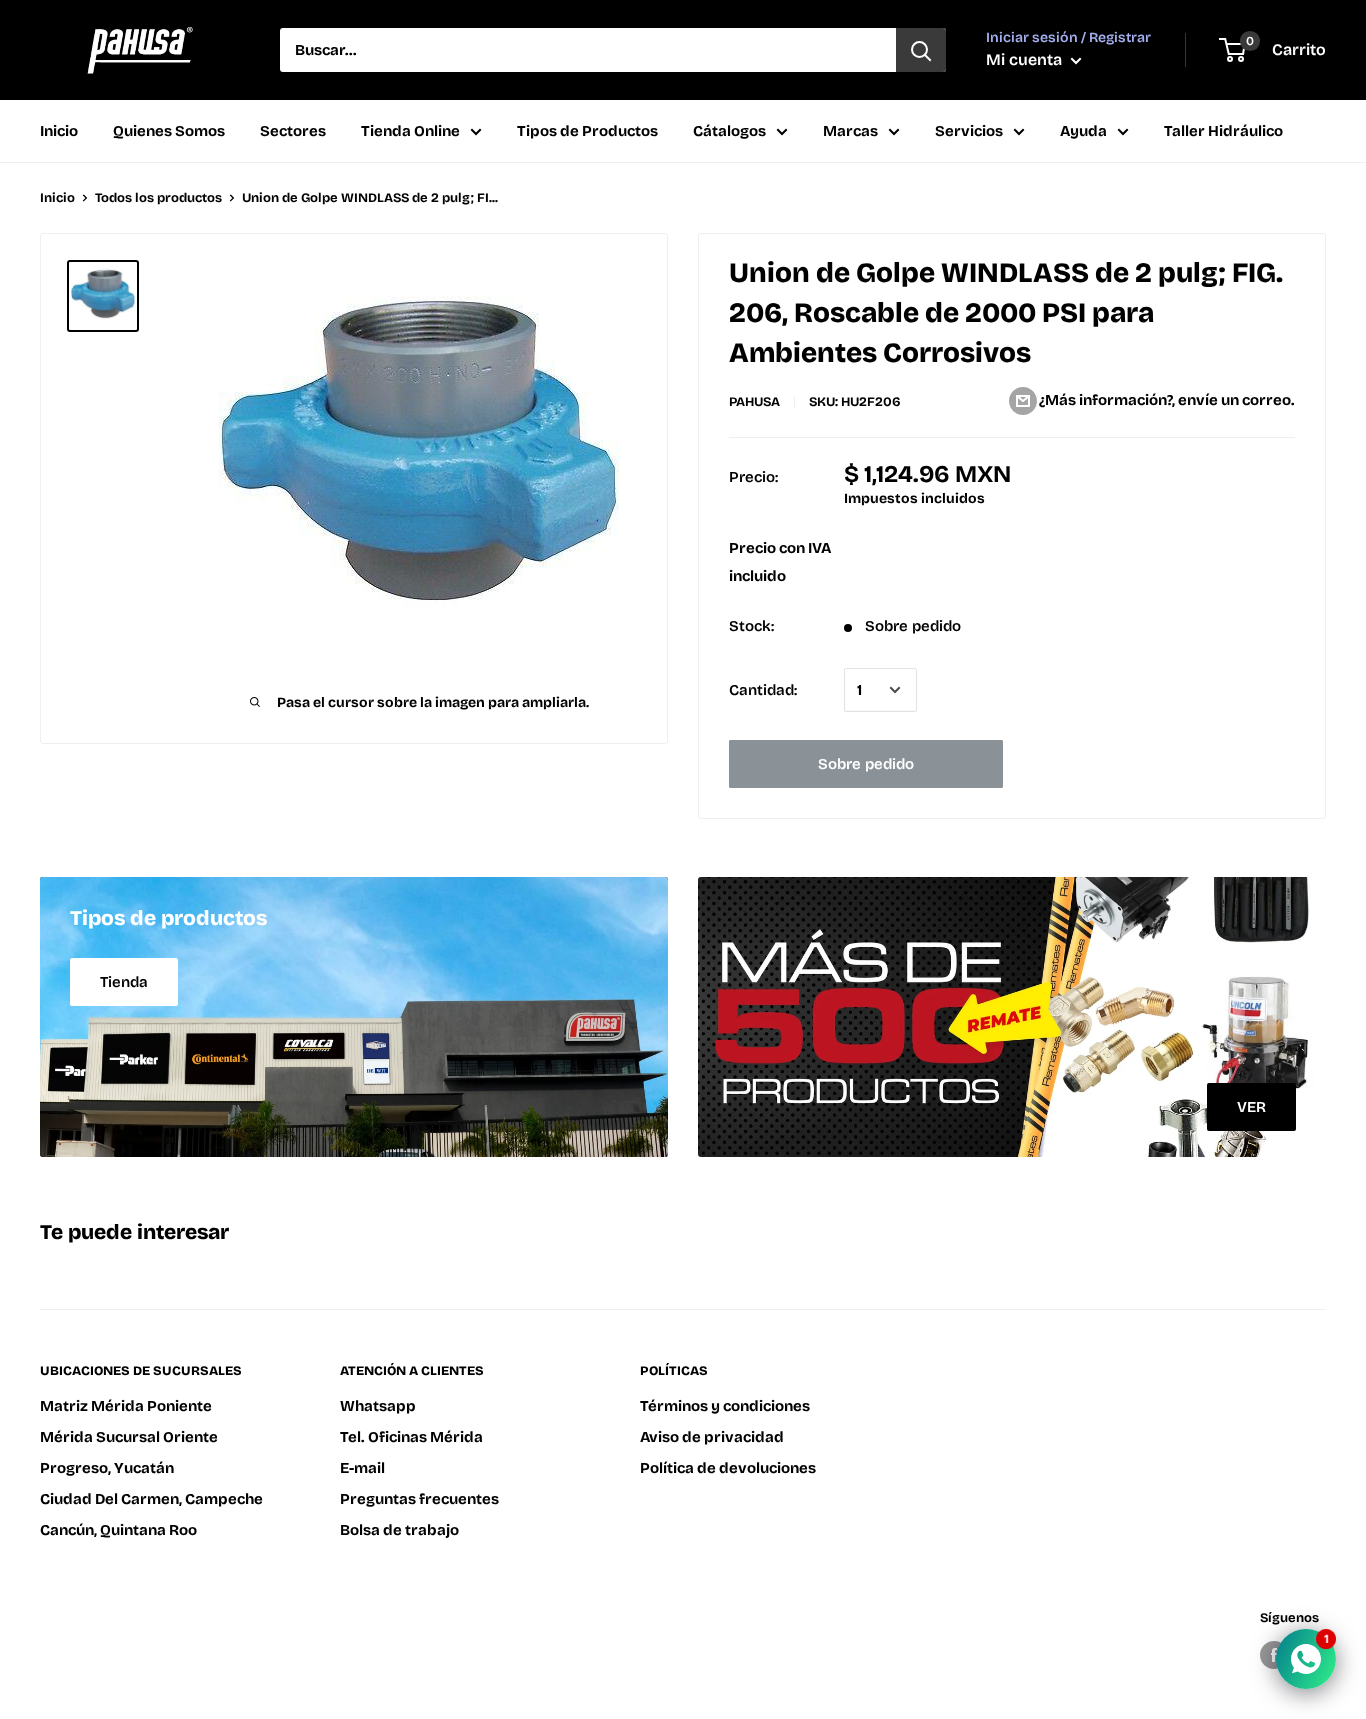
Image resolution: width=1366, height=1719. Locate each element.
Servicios (969, 131)
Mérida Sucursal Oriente (129, 1437)
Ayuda (1083, 131)
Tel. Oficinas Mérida (411, 1437)
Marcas (850, 131)
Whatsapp (378, 1406)
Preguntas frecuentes (419, 1499)
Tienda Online (410, 131)
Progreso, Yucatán (107, 1468)
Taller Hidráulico (1223, 131)
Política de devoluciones (728, 1468)
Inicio (59, 131)
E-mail (362, 1468)
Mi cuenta (1026, 59)
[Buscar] (921, 50)
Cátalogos (729, 131)
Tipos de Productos (587, 131)
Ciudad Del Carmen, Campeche (151, 1499)
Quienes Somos (169, 131)
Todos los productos (158, 198)
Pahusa (754, 402)
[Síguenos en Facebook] (1274, 1655)
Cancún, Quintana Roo (118, 1530)
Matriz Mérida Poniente (126, 1406)
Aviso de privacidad (712, 1437)
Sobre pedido (866, 764)
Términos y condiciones (725, 1406)
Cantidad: (763, 690)
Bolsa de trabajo (399, 1530)
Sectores (293, 131)
